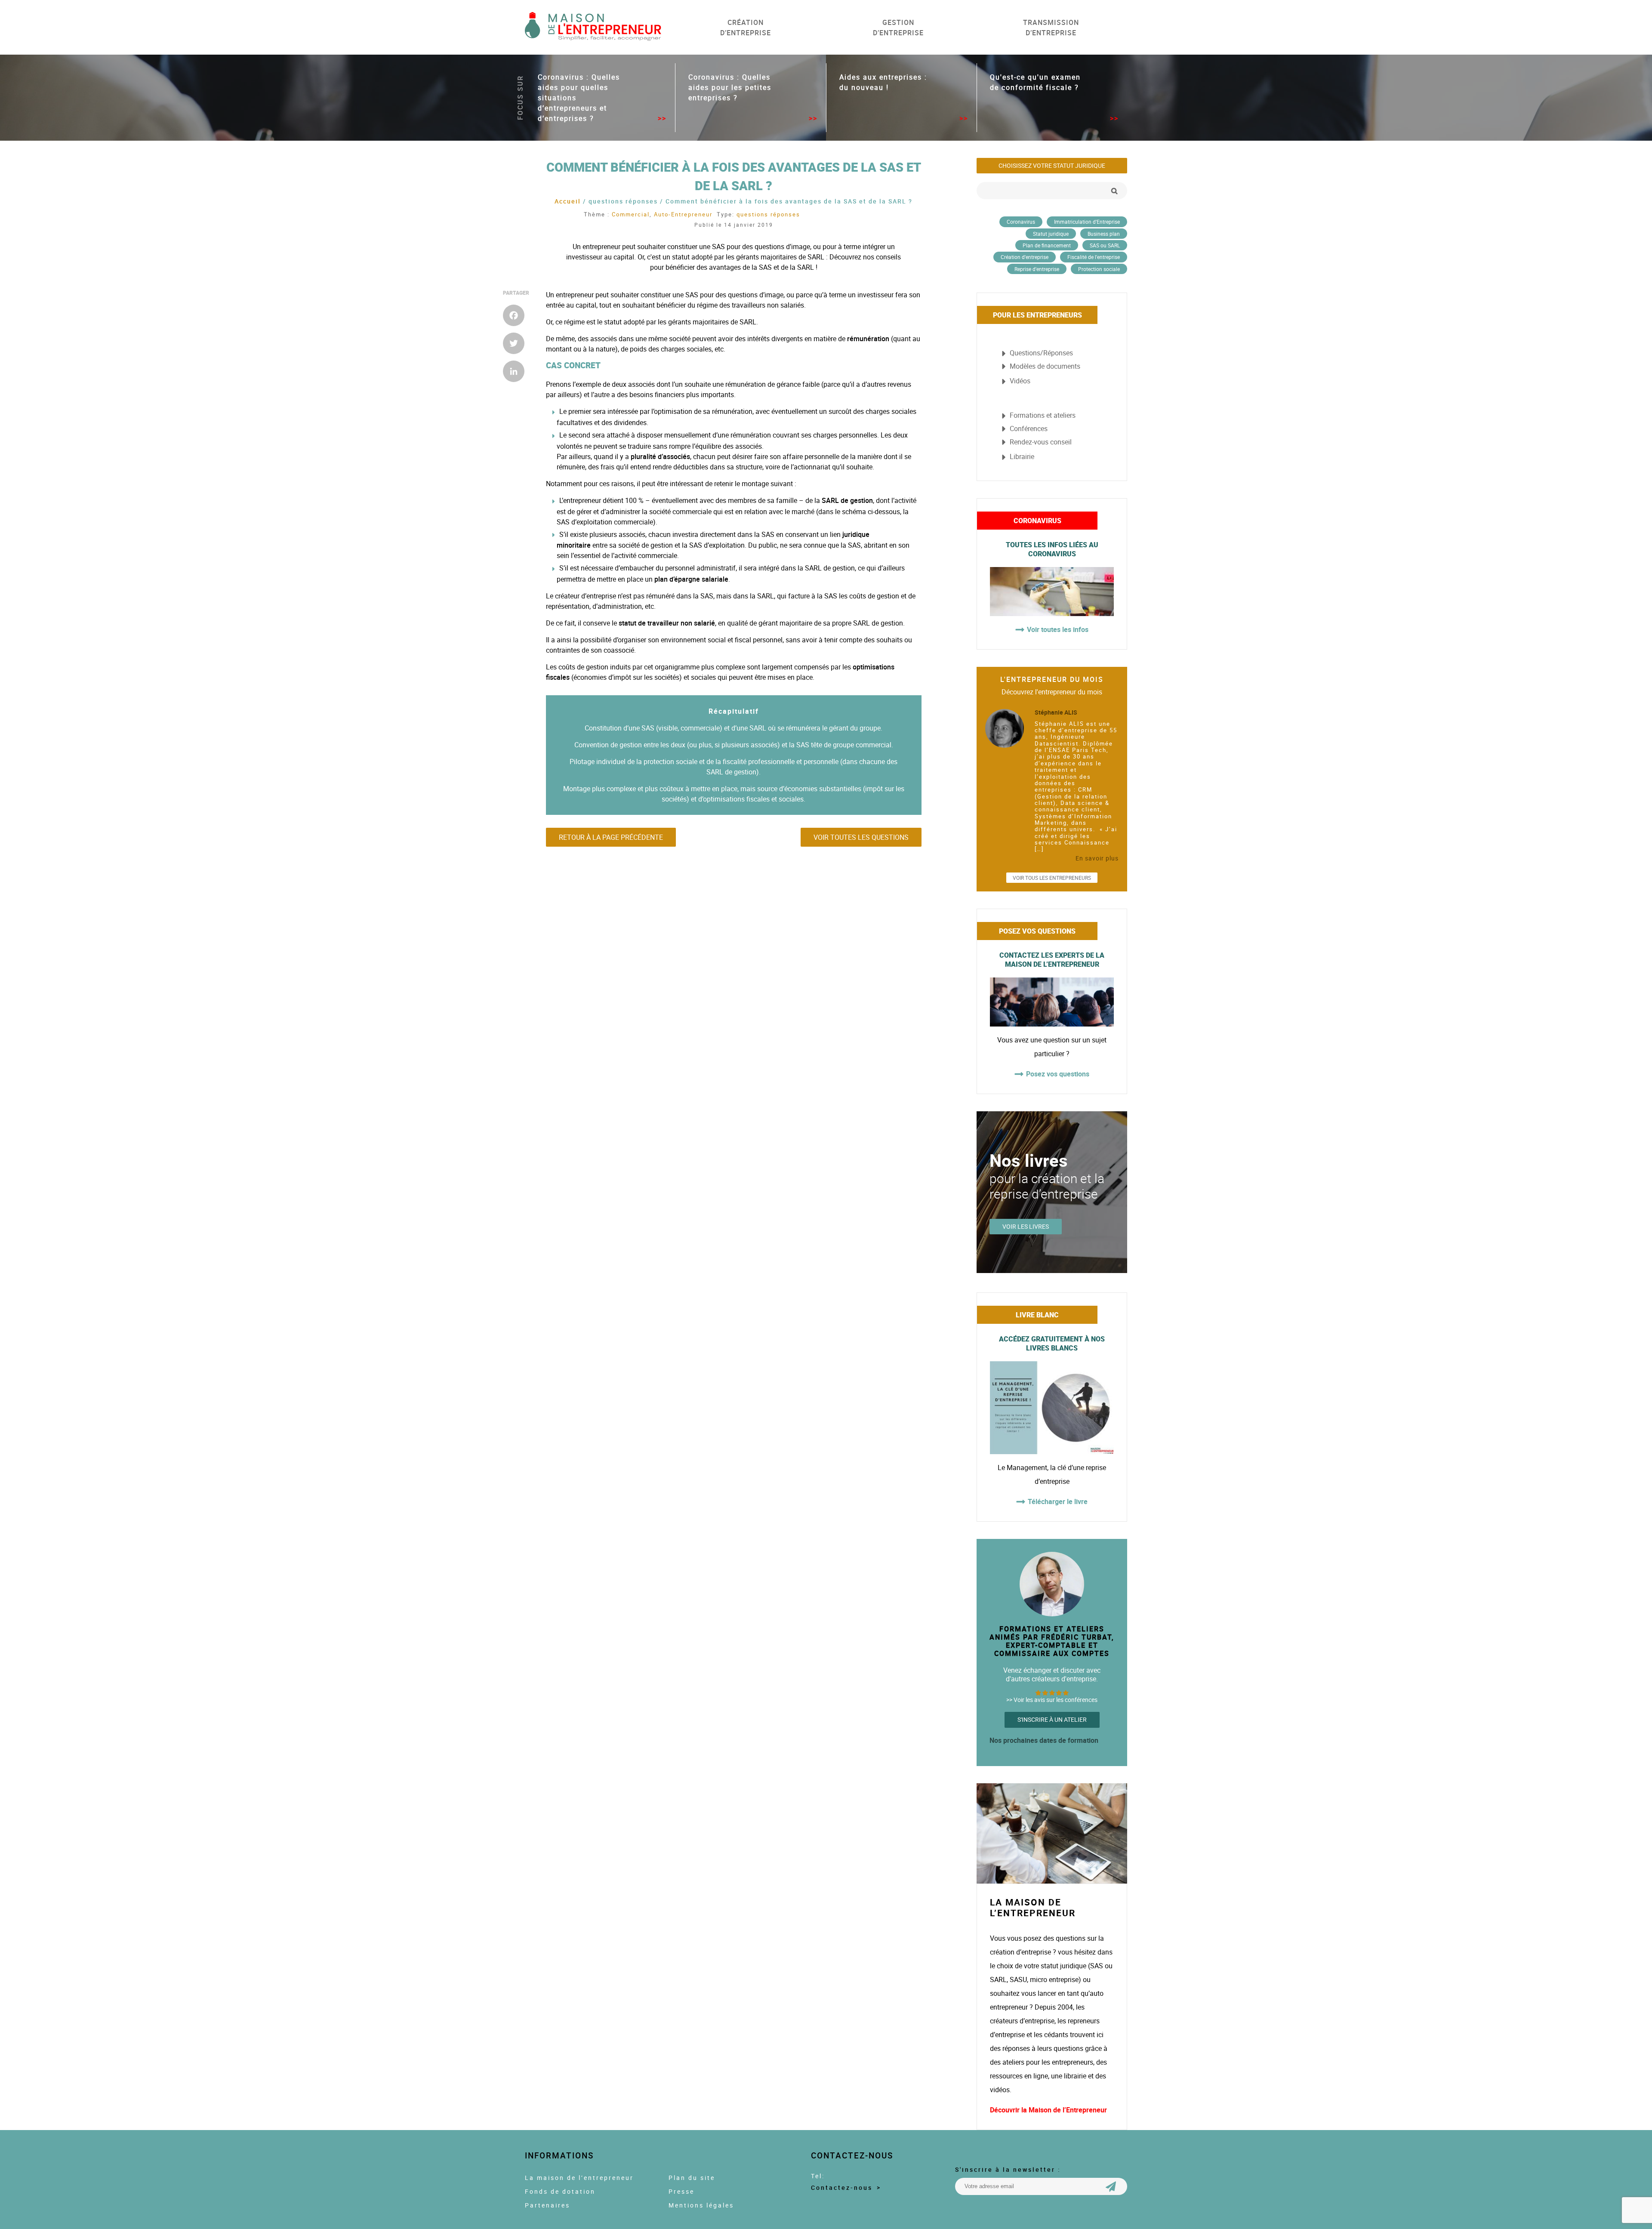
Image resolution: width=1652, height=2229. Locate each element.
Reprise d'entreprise (1037, 269)
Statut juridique (1051, 234)
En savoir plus (1097, 858)
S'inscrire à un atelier (1052, 1720)
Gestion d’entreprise (898, 28)
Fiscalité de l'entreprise (1094, 257)
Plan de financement (1047, 245)
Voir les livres (1026, 1227)
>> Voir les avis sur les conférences (1052, 1700)
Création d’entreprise (746, 28)
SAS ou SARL (1105, 245)
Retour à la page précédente (611, 837)
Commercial (631, 214)
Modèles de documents (1045, 366)
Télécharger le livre (1058, 1501)
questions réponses (768, 214)
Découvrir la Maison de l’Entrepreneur (1048, 2110)
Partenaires (547, 2205)
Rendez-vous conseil (1041, 442)
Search (1114, 191)
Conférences (1029, 429)
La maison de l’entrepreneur (579, 2178)
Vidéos (1020, 381)
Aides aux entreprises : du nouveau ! (883, 82)
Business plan (1104, 234)
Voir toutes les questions (861, 837)
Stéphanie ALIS (1056, 712)
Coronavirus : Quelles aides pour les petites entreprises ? (730, 87)
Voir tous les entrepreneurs (1052, 878)
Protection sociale (1099, 269)
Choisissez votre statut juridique (1052, 166)
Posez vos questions (1058, 1074)
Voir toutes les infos (1058, 629)
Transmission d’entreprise (1051, 28)
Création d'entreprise (1025, 257)
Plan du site (692, 2178)
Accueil (568, 201)
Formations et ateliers (1043, 415)
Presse (681, 2192)
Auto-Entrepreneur (683, 214)
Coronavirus (1021, 222)
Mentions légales (701, 2205)
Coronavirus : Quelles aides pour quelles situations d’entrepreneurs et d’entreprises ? (579, 98)
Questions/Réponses (1041, 353)
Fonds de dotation (560, 2192)
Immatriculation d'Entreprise (1087, 222)
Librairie (1022, 456)
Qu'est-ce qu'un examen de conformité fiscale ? (1035, 82)
